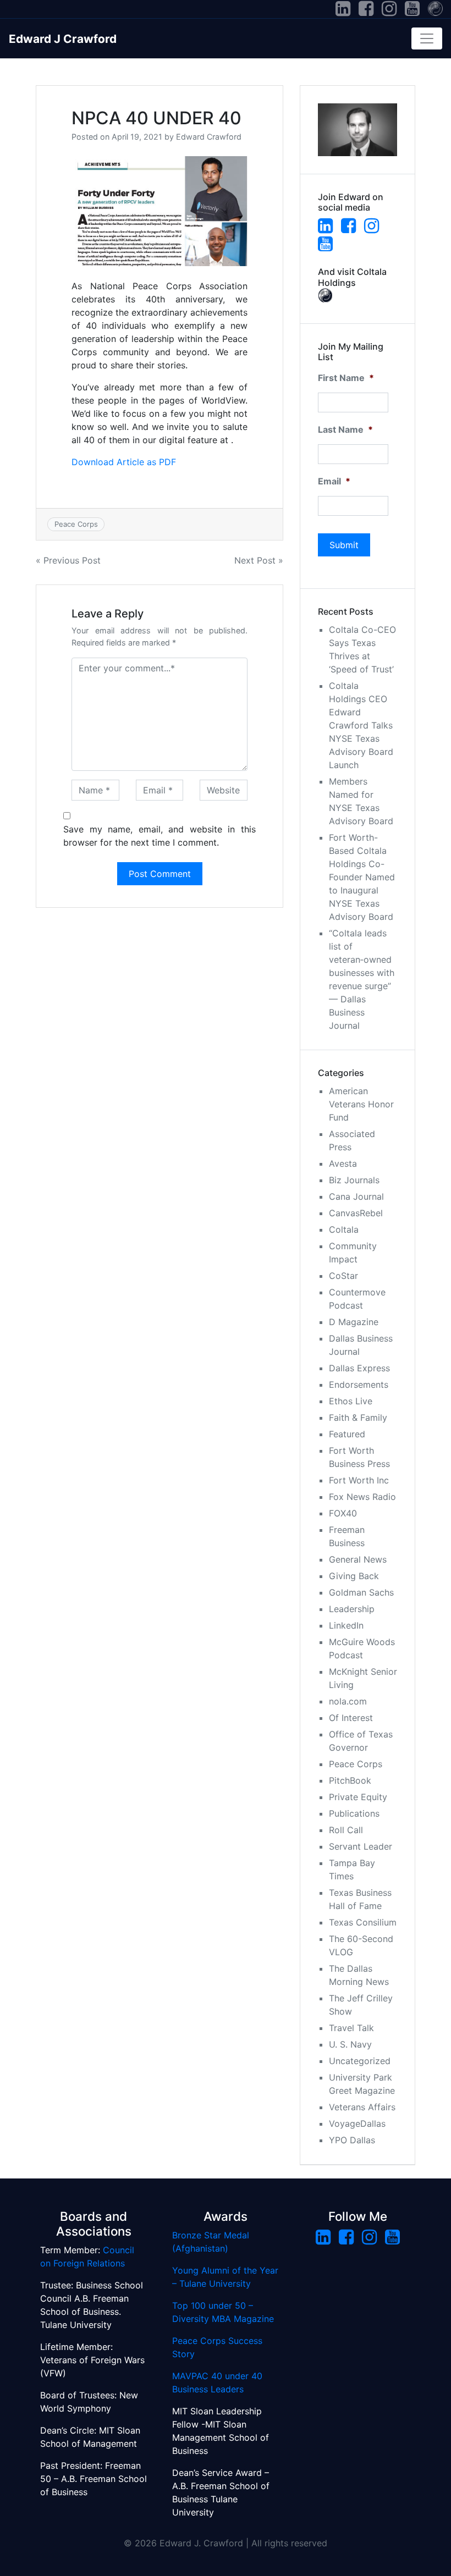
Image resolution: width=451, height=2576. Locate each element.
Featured (347, 1434)
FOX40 (343, 1513)
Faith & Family (358, 1417)
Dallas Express (359, 1368)
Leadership (352, 1609)
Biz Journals (354, 1180)
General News (358, 1559)
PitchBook (350, 1780)
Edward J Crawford (63, 39)
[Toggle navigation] (427, 38)
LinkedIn (346, 1625)
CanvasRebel (356, 1213)
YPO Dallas (352, 2140)
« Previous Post (68, 560)
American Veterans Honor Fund (361, 1104)
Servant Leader (361, 1846)
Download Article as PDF (124, 462)
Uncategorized (360, 2061)
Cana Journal (356, 1196)
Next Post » (259, 560)
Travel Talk (351, 2028)
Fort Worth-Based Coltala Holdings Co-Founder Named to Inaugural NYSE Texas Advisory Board (362, 877)
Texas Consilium (363, 1922)
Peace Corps (76, 524)
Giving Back (354, 1576)
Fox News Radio (362, 1497)
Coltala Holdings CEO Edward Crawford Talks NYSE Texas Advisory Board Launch (361, 725)
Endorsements (359, 1384)
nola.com (348, 1701)
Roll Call (346, 1830)
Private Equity (358, 1797)
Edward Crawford (209, 137)
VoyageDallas (357, 2123)
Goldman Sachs (361, 1592)
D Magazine (354, 1322)
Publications (354, 1813)
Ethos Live (351, 1401)
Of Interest (351, 1718)
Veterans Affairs (362, 2107)
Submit (344, 545)
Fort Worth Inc (359, 1480)
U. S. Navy (350, 2044)
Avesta (343, 1163)
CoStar (343, 1276)
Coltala (344, 1229)
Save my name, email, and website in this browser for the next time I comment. (159, 836)
